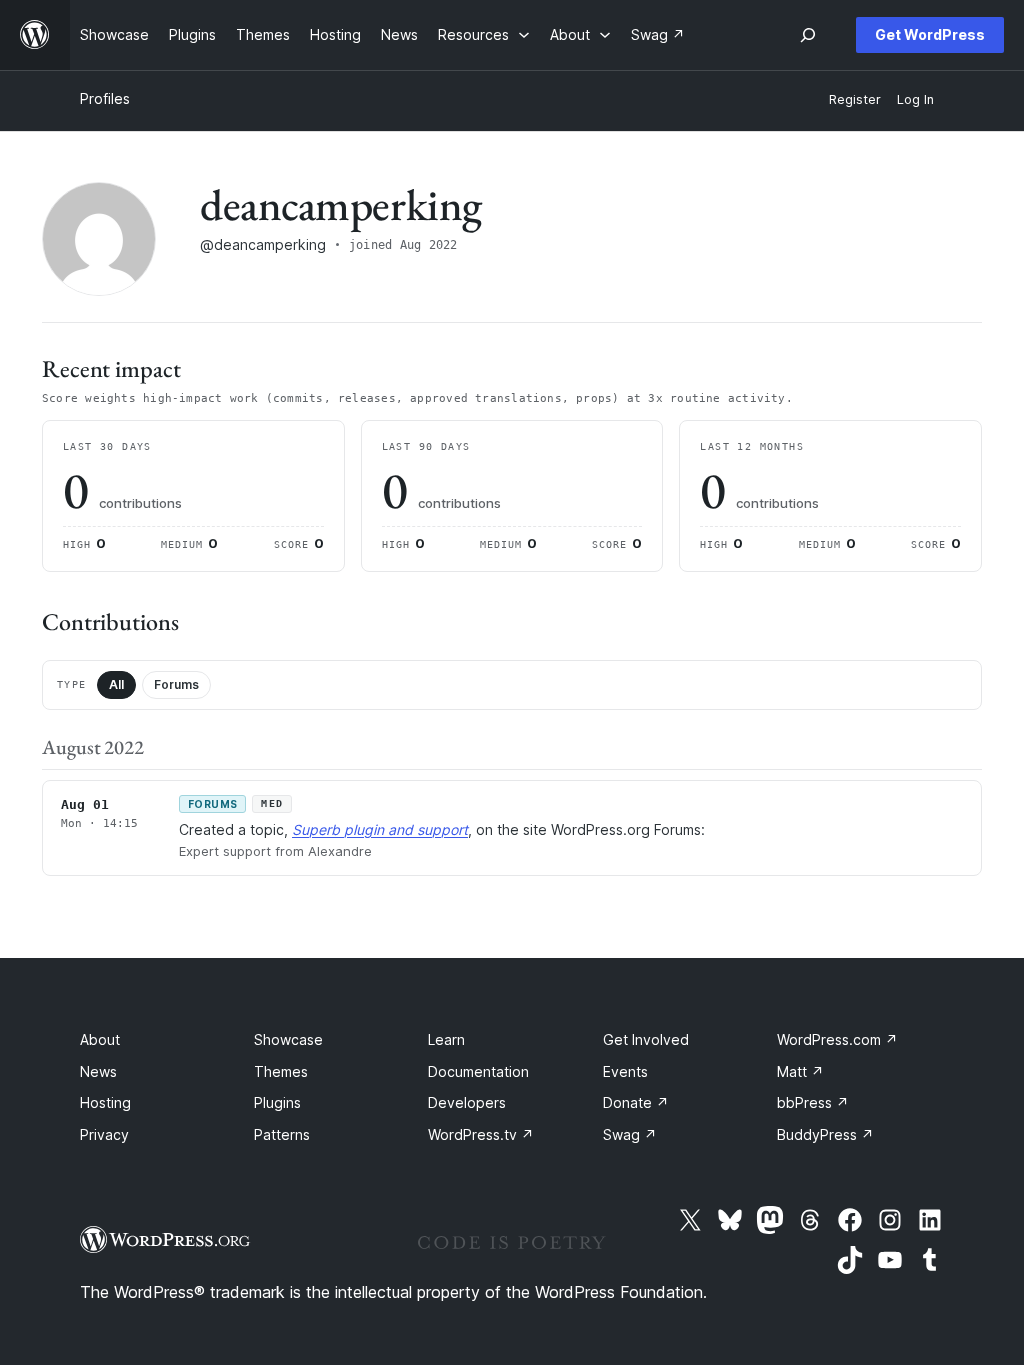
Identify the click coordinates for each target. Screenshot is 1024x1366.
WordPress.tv (481, 1134)
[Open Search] (808, 35)
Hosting (105, 1102)
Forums (176, 684)
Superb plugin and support (380, 829)
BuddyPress (825, 1134)
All (116, 684)
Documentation (478, 1071)
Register (855, 99)
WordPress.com (837, 1039)
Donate (636, 1102)
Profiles (105, 98)
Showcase (288, 1039)
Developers (467, 1102)
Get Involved (646, 1039)
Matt (800, 1071)
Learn (446, 1039)
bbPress (813, 1102)
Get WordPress (930, 34)
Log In (915, 99)
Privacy (104, 1134)
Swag (630, 1134)
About (100, 1039)
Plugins (277, 1102)
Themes (281, 1071)
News (98, 1071)
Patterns (282, 1134)
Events (625, 1071)
